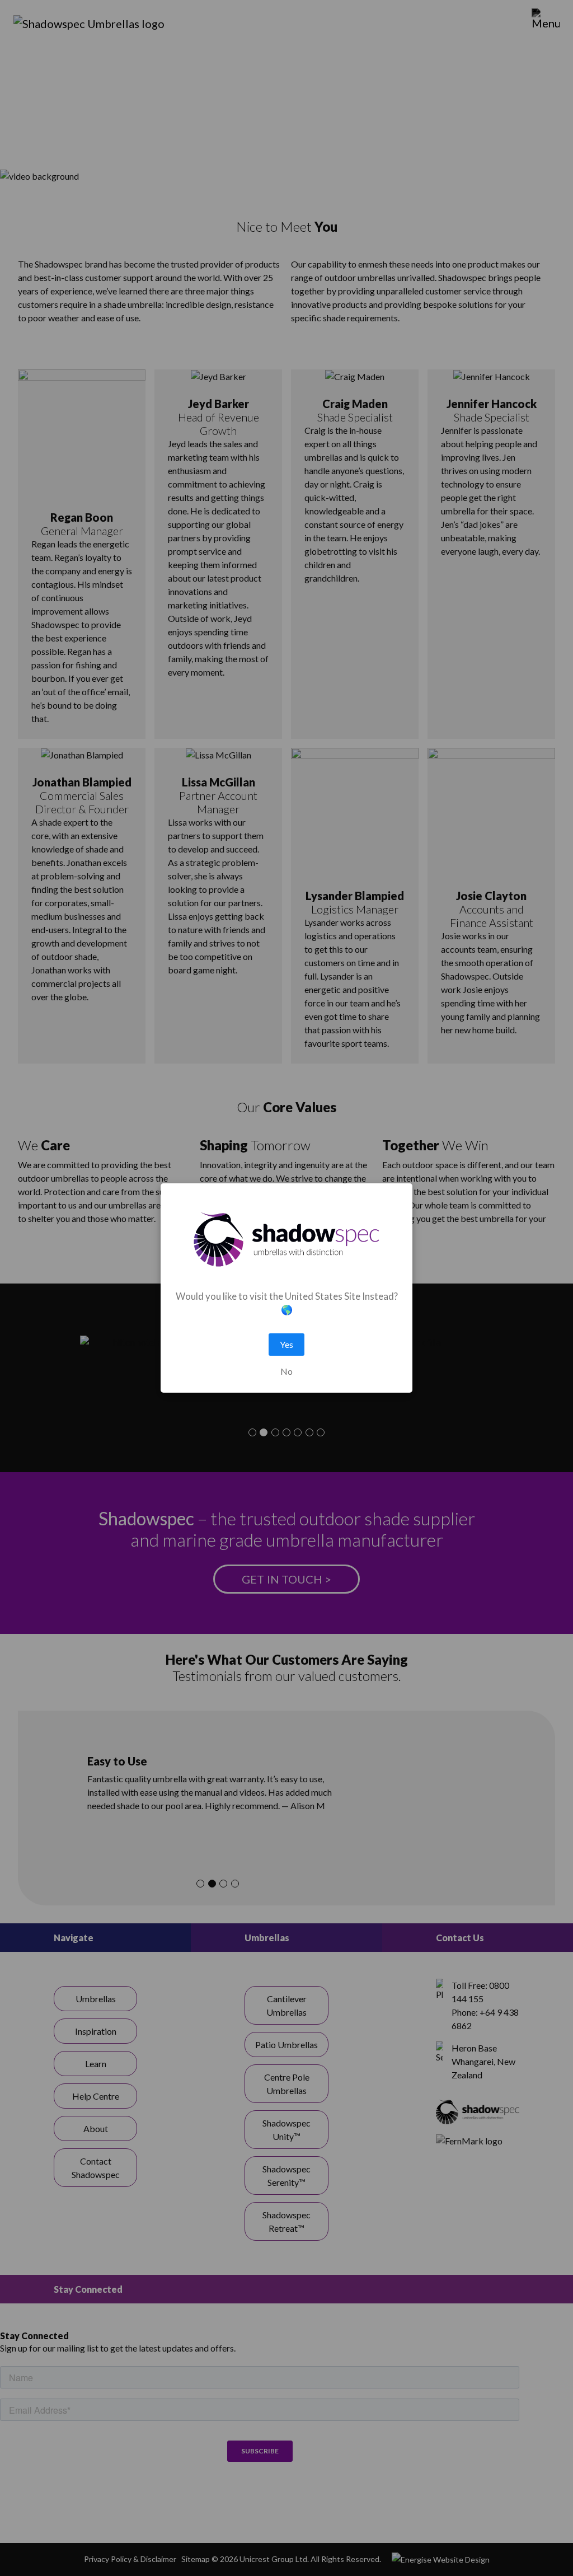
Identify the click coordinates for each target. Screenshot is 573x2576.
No (286, 1371)
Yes (286, 1344)
